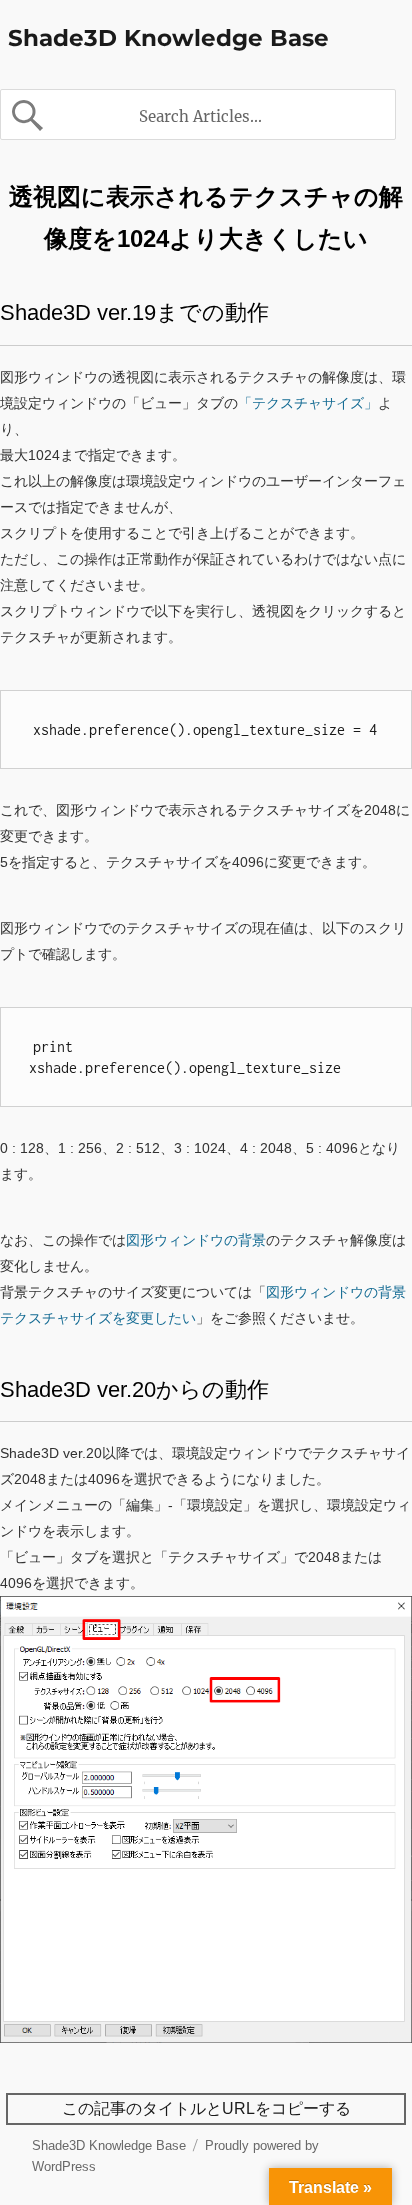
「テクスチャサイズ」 (308, 403)
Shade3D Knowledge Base (168, 38)
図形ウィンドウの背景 (196, 1240)
